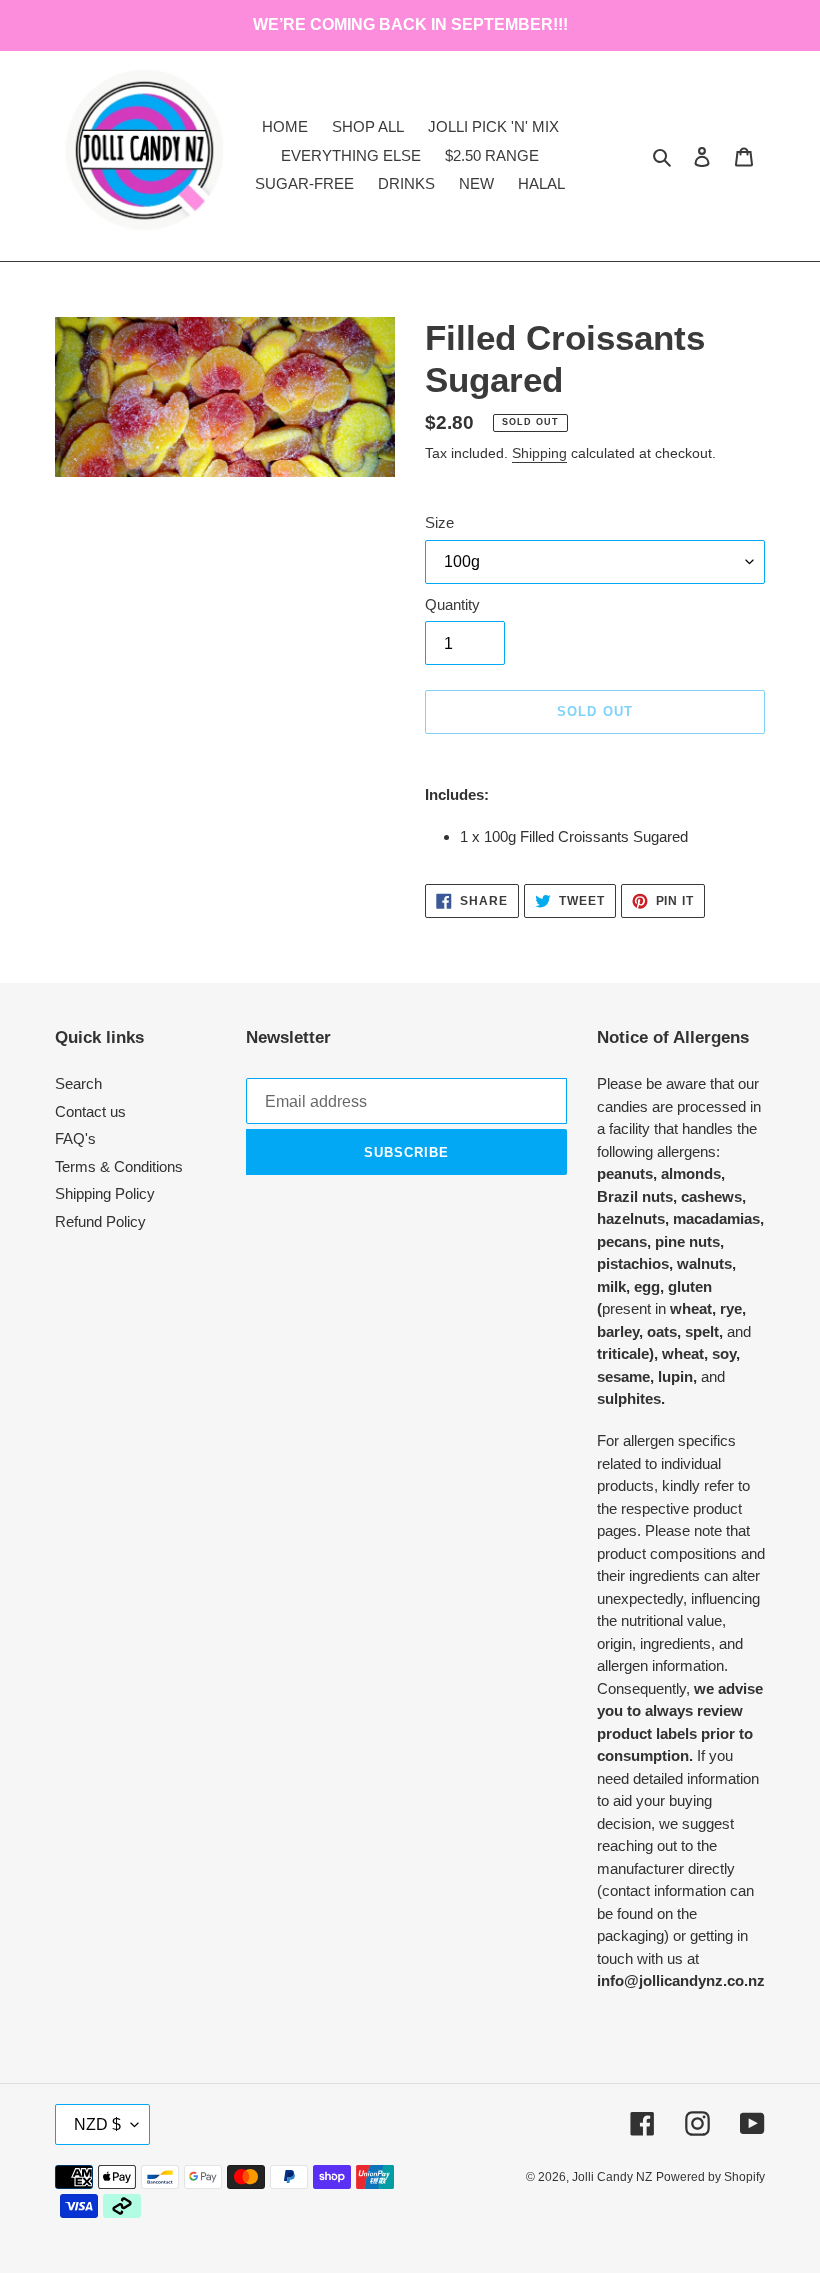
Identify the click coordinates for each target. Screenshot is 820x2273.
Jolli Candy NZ (612, 2177)
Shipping (539, 453)
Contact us (90, 1111)
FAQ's (75, 1138)
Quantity (452, 604)
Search (78, 1083)
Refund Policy (100, 1221)
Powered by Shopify (710, 2177)
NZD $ (97, 2124)
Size (439, 522)
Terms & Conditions (119, 1166)
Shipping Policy (105, 1193)
